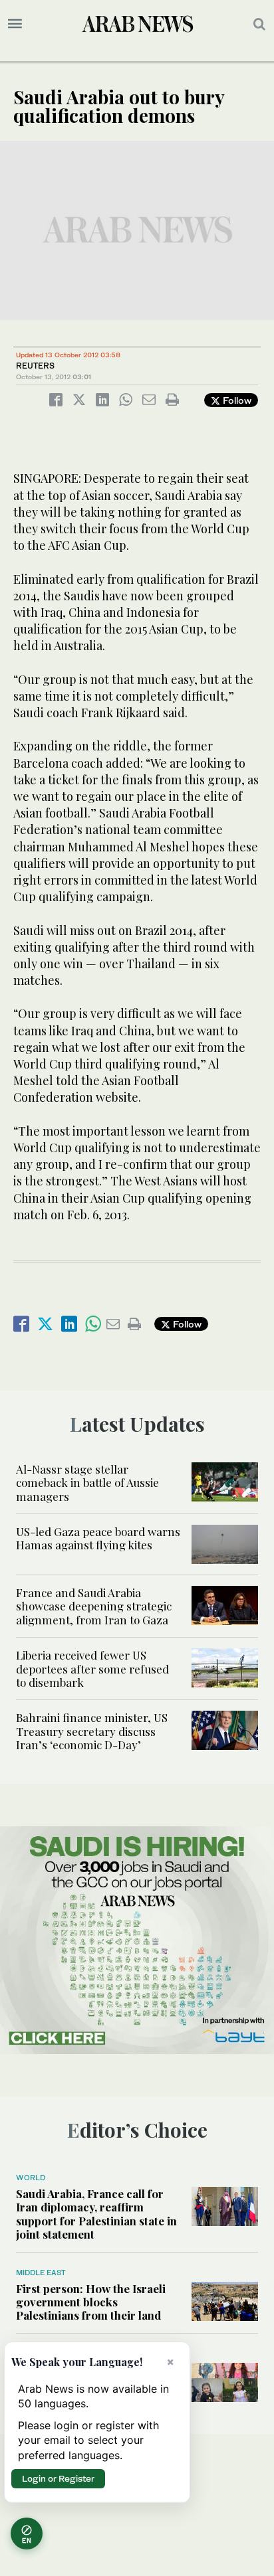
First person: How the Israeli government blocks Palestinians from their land (91, 2302)
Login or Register (58, 2478)
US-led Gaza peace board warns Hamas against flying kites (98, 1538)
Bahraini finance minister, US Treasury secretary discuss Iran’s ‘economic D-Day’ (92, 1731)
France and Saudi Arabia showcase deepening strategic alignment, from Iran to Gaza (94, 1606)
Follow (236, 400)
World (31, 2178)
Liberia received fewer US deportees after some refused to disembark (92, 1669)
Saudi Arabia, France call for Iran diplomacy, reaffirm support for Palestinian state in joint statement (96, 2214)
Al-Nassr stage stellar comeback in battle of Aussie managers (87, 1483)
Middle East (41, 2273)
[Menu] (15, 24)
